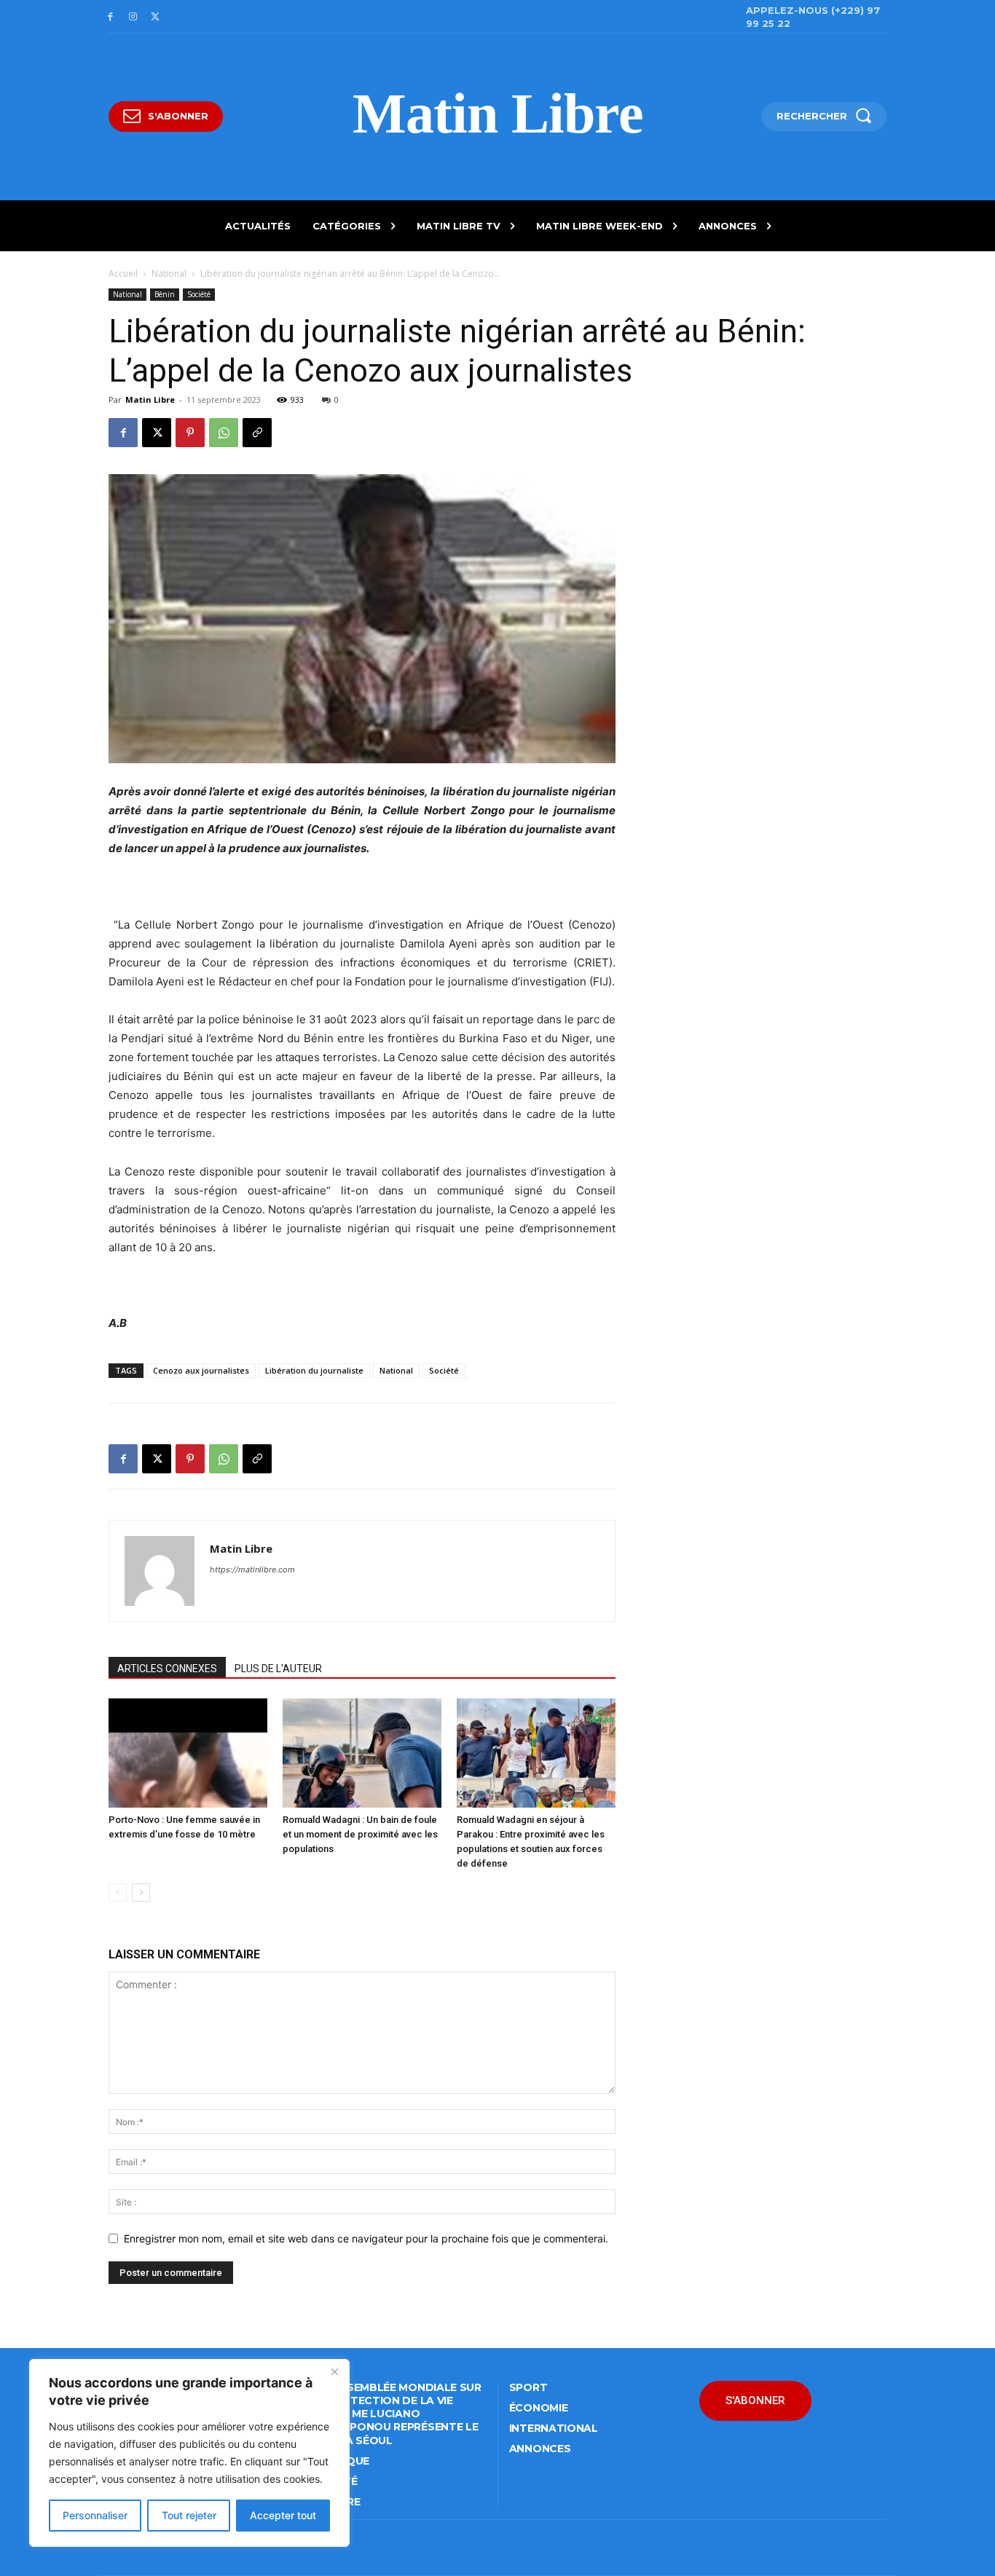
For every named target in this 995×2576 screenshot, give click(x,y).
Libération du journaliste (314, 1370)
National (169, 273)
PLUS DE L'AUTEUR (278, 1669)
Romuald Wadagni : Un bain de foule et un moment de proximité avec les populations (360, 1834)
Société (199, 294)
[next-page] (141, 1892)
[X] (156, 17)
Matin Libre (150, 399)
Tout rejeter (189, 2515)
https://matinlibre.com (252, 1569)
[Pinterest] (190, 433)
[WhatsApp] (224, 433)
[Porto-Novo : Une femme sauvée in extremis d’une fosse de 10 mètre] (188, 1753)
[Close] (334, 2371)
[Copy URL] (257, 433)
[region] (189, 2453)
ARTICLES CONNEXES (167, 1669)
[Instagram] (133, 17)
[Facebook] (110, 17)
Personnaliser (95, 2515)
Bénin (165, 294)
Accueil (123, 273)
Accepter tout (283, 2515)
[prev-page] (118, 1892)
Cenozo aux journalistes (201, 1370)
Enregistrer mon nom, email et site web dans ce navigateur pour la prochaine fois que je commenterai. (366, 2238)
